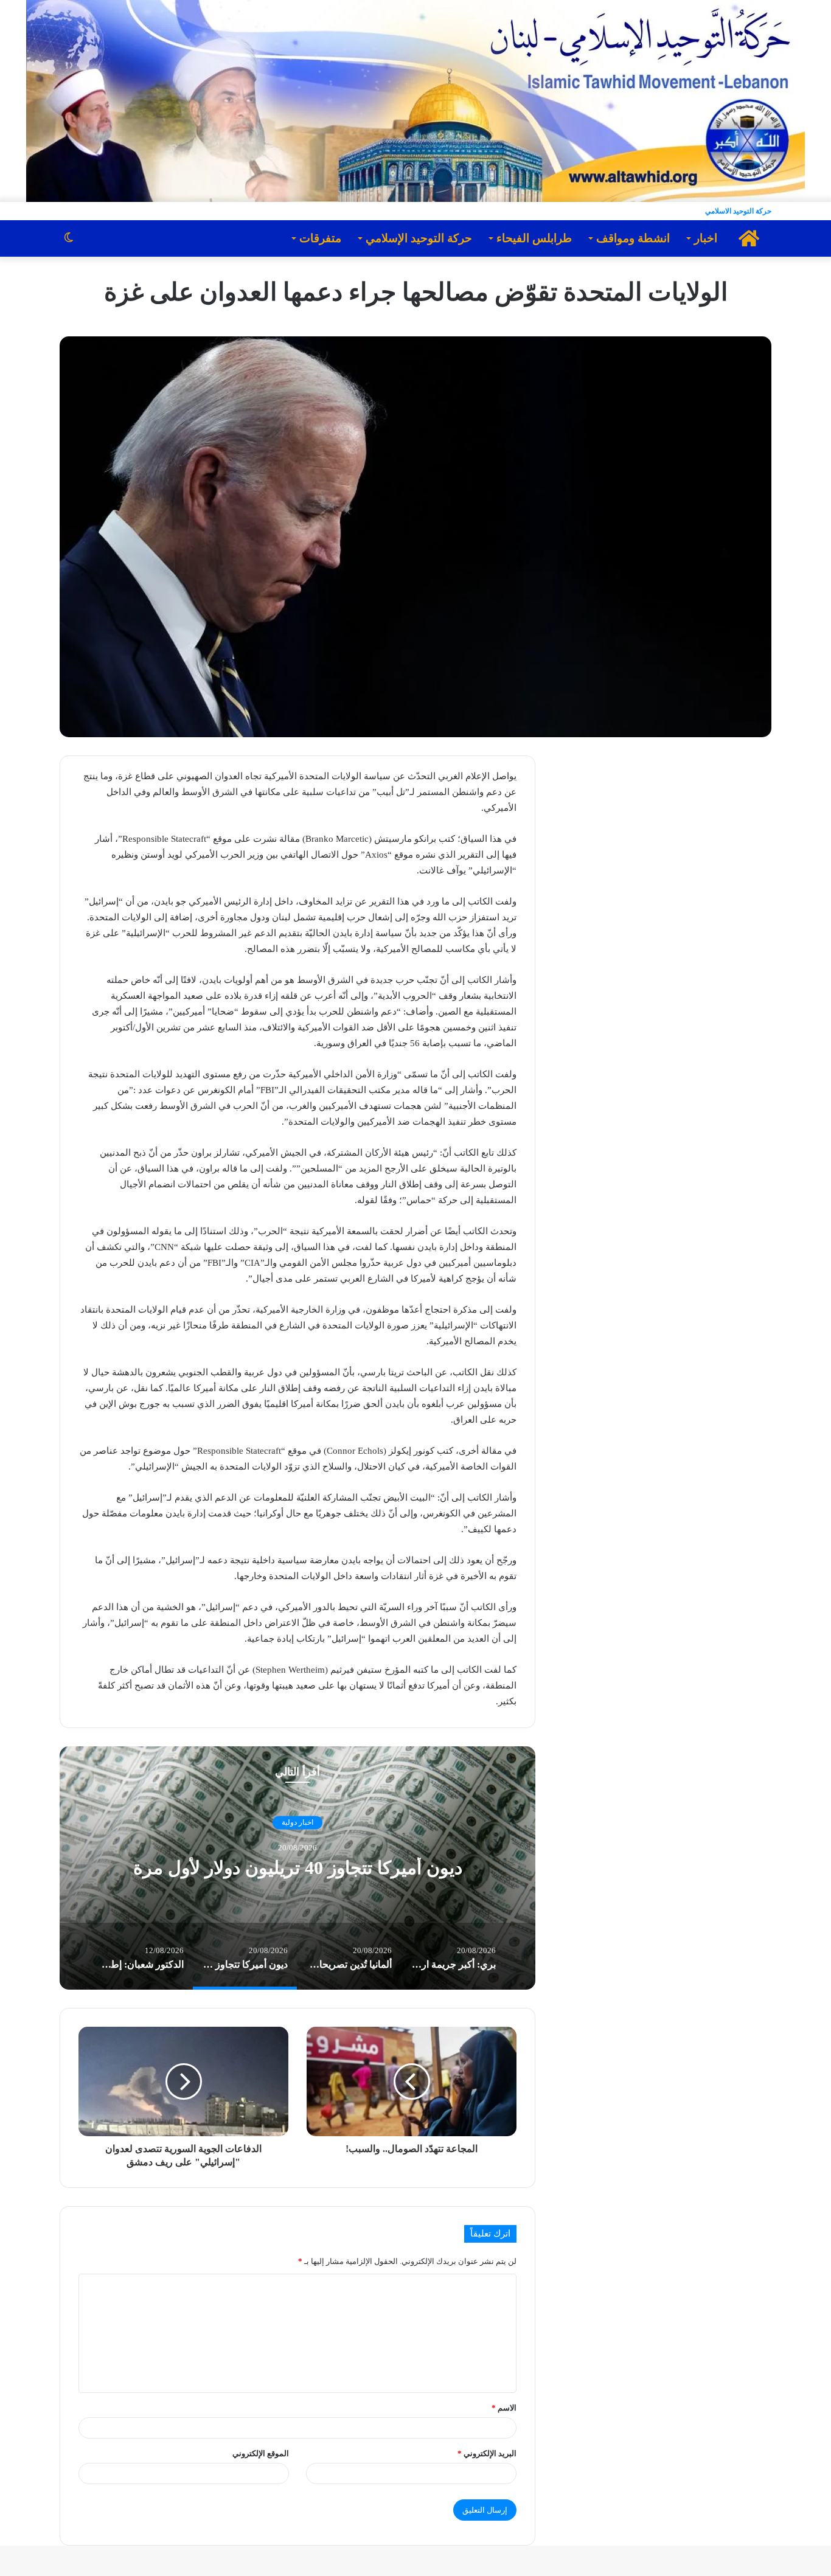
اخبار (706, 238)
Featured (297, 1811)
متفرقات (320, 238)
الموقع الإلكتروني (261, 2453)
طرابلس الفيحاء (534, 238)
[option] (297, 1868)
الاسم (504, 2408)
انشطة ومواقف (633, 238)
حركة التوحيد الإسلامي (419, 238)
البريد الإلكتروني (487, 2453)
